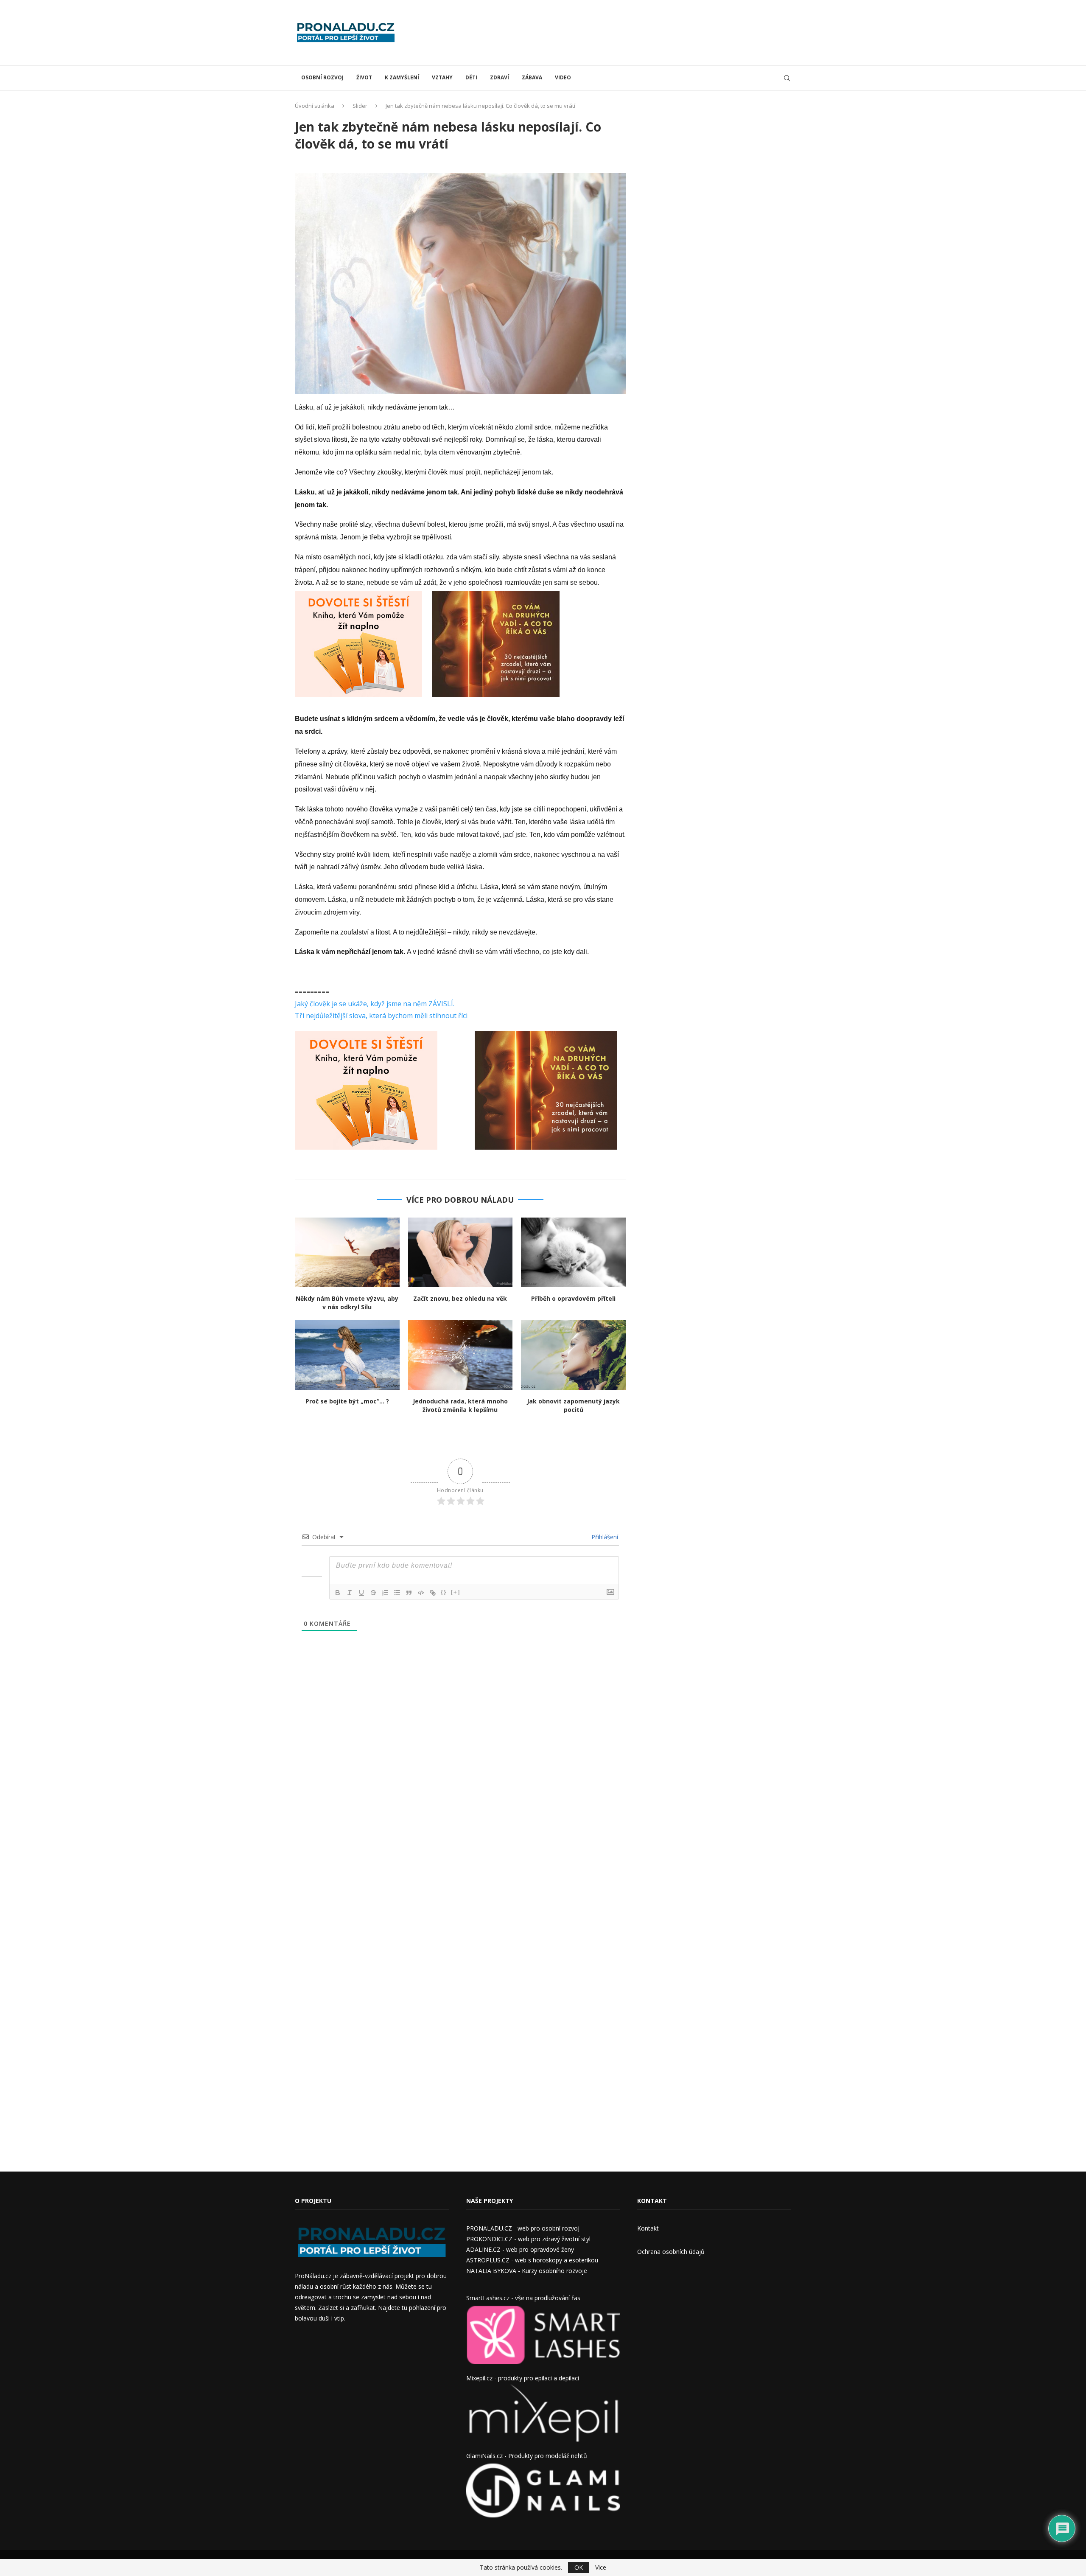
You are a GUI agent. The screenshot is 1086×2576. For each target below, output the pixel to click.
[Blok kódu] (421, 1593)
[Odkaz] (433, 1593)
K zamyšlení (402, 77)
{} (444, 1592)
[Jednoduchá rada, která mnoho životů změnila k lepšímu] (460, 1355)
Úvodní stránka (315, 106)
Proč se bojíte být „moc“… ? (347, 1401)
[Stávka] (373, 1593)
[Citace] (409, 1593)
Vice (601, 2568)
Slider (360, 106)
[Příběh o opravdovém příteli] (573, 1252)
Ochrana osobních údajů (671, 2252)
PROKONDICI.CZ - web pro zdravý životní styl (528, 2239)
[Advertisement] (637, 32)
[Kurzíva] (350, 1593)
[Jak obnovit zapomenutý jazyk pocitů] (573, 1355)
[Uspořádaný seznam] (385, 1593)
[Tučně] (338, 1593)
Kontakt (648, 2228)
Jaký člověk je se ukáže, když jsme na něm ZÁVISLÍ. (375, 1004)
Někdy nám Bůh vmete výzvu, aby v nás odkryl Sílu (347, 1303)
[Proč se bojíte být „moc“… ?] (347, 1355)
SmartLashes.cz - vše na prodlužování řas (523, 2298)
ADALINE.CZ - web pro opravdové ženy (520, 2249)
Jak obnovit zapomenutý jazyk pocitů (573, 1405)
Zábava (532, 77)
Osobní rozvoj (322, 77)
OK (579, 2567)
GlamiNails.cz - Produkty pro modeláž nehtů (527, 2456)
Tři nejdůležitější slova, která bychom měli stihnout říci (381, 1016)
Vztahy (442, 77)
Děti (471, 77)
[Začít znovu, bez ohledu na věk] (460, 1252)
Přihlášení (604, 1537)
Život (364, 77)
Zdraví (500, 77)
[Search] (787, 78)
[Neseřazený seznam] (397, 1593)
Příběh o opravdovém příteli (573, 1298)
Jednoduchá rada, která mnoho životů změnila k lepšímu (460, 1405)
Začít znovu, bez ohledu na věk (460, 1298)
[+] (456, 1592)
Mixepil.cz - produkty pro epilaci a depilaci (523, 2378)
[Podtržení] (361, 1593)
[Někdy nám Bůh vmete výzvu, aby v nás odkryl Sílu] (347, 1252)
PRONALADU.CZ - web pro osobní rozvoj (523, 2228)
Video (563, 77)
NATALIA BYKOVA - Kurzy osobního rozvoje (527, 2271)
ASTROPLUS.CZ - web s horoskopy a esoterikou (532, 2260)
